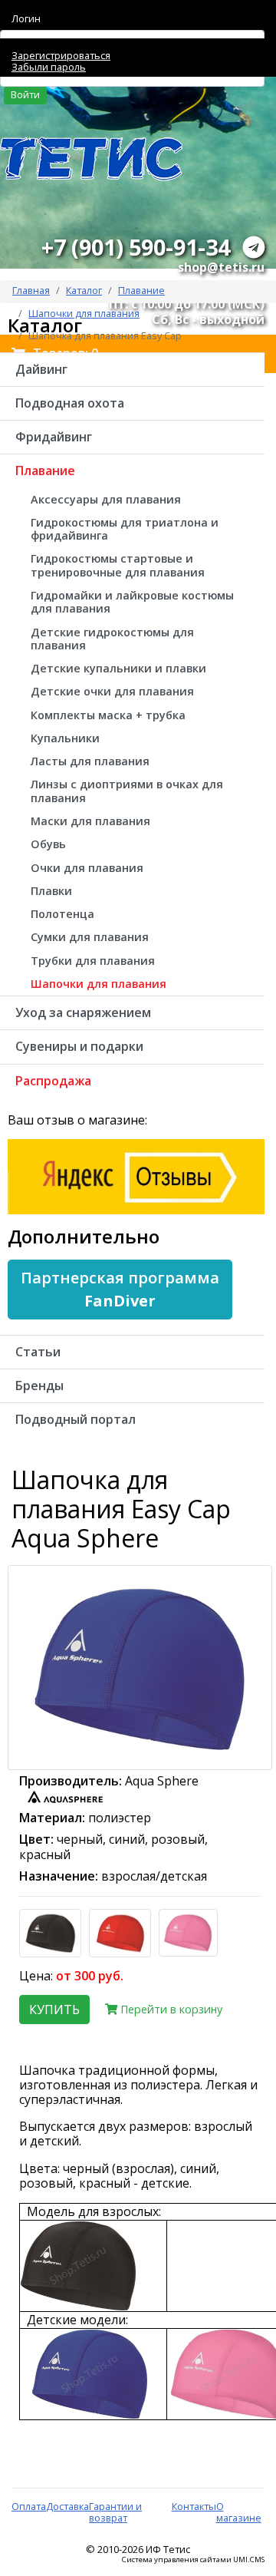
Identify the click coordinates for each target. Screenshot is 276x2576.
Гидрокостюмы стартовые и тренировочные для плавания (118, 565)
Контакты (194, 2506)
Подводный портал (76, 1419)
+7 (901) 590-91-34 (136, 247)
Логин (26, 18)
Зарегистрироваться (61, 55)
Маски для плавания (90, 821)
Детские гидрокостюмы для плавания (112, 639)
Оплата (29, 2506)
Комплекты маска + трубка (108, 715)
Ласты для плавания (90, 761)
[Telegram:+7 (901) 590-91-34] (254, 247)
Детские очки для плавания (112, 691)
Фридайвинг (54, 437)
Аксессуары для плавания (106, 499)
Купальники (65, 738)
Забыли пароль (49, 67)
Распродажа (53, 1081)
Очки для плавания (87, 868)
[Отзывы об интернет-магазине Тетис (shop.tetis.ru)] (136, 1175)
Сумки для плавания (90, 937)
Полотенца (62, 914)
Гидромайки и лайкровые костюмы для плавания (132, 602)
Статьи (38, 1352)
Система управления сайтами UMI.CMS (193, 2560)
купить (54, 2010)
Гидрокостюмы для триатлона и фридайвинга (125, 529)
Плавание (141, 290)
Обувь (48, 844)
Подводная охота (70, 403)
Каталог (84, 290)
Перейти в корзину (170, 2009)
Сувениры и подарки (79, 1046)
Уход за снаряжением (83, 1012)
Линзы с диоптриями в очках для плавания (127, 791)
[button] (120, 1290)
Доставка (67, 2506)
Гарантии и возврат (115, 2512)
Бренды (39, 1385)
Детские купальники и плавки (118, 668)
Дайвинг (41, 369)
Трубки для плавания (93, 961)
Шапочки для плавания (99, 984)
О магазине (239, 2512)
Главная (31, 290)
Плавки (51, 891)
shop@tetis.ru (221, 267)
